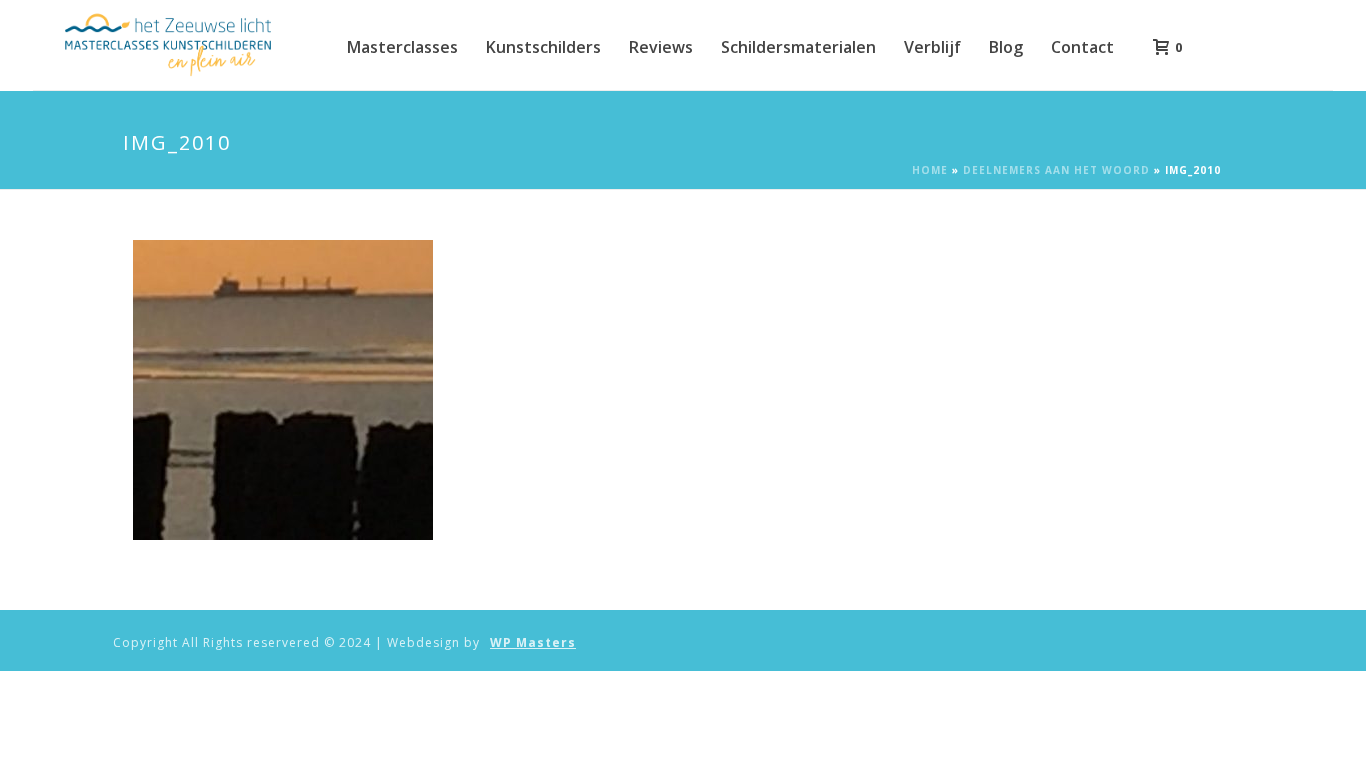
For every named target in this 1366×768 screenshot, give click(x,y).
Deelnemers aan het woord (1056, 170)
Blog (1006, 47)
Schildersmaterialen (798, 47)
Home (930, 170)
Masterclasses (402, 47)
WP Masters (533, 643)
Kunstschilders (543, 47)
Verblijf (932, 47)
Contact (1082, 47)
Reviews (661, 47)
